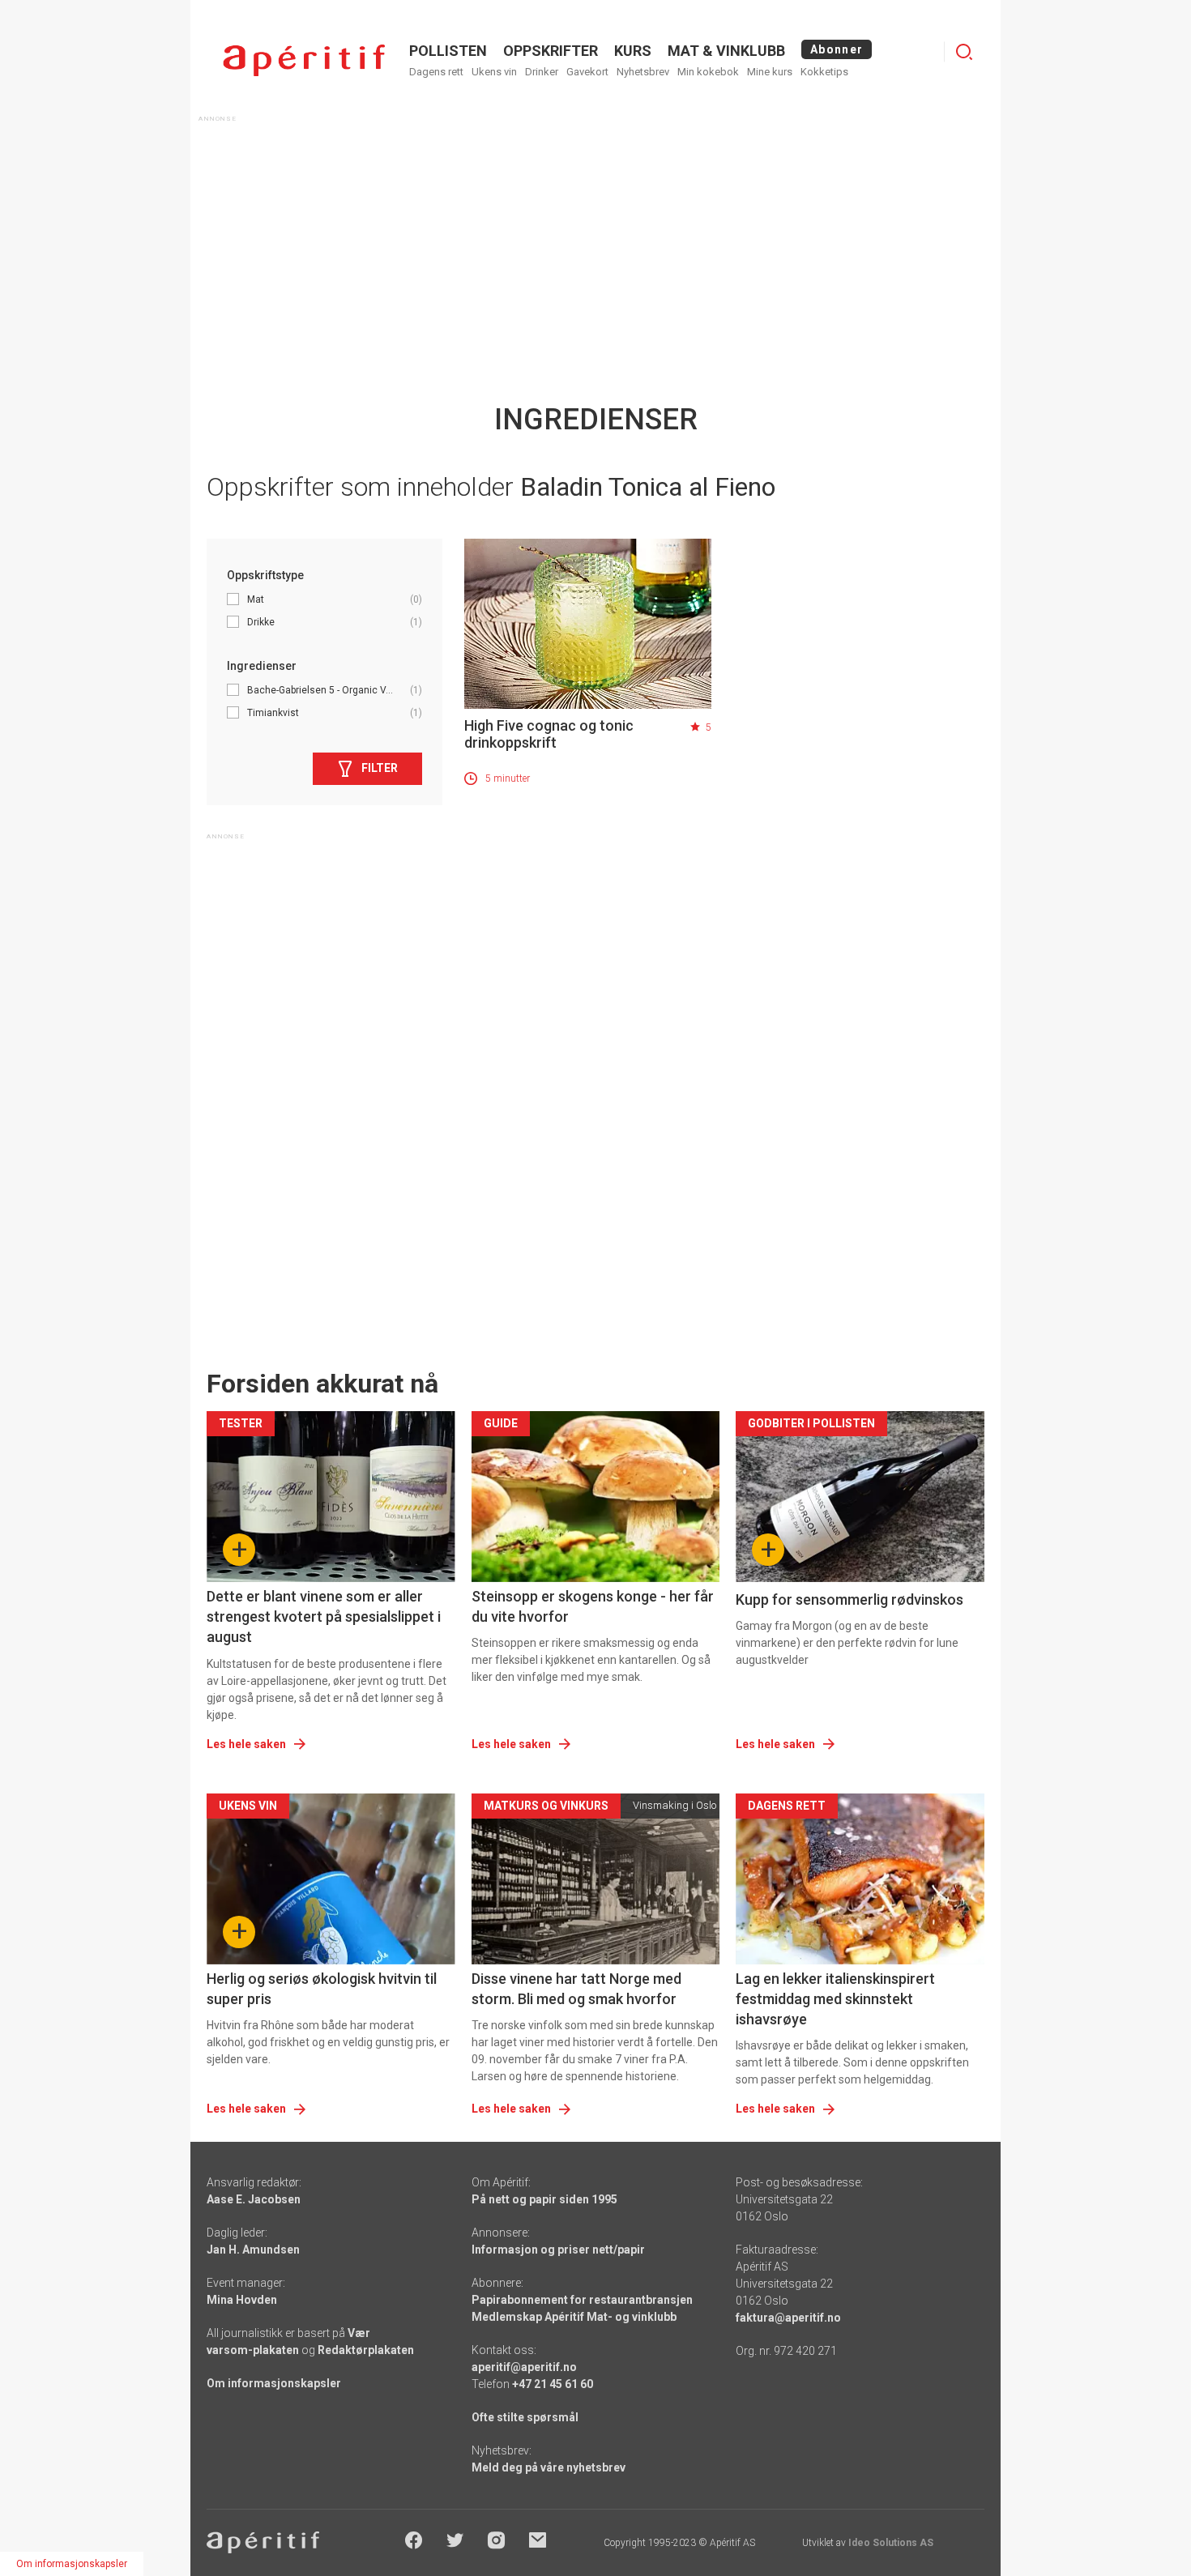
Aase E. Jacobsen (254, 2199)
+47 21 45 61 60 (553, 2384)
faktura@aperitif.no (788, 2318)
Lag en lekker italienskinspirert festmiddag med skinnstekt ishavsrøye (835, 1999)
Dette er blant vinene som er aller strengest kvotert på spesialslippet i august (324, 1616)
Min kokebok (708, 72)
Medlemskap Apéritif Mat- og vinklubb (574, 2317)
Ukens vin (494, 72)
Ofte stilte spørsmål (525, 2417)
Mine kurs (770, 72)
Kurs (633, 51)
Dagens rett (436, 72)
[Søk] (964, 52)
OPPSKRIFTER (551, 51)
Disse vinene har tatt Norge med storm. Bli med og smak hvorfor (576, 1989)
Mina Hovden (242, 2300)
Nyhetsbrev (643, 72)
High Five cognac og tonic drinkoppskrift (549, 734)
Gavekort (587, 72)
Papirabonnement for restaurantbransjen (582, 2300)
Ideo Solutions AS (891, 2543)
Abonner (837, 49)
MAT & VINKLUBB (726, 51)
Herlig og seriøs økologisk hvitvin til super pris (322, 1989)
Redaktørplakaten (366, 2350)
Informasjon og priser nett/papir (558, 2250)
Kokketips (824, 72)
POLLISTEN (448, 51)
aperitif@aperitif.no (524, 2367)
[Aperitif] (304, 60)
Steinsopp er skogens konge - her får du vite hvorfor (593, 1606)
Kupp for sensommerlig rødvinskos (849, 1599)
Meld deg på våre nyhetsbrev (549, 2467)
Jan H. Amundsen (253, 2250)
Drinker (542, 72)
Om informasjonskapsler (274, 2383)
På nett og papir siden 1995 (544, 2199)
